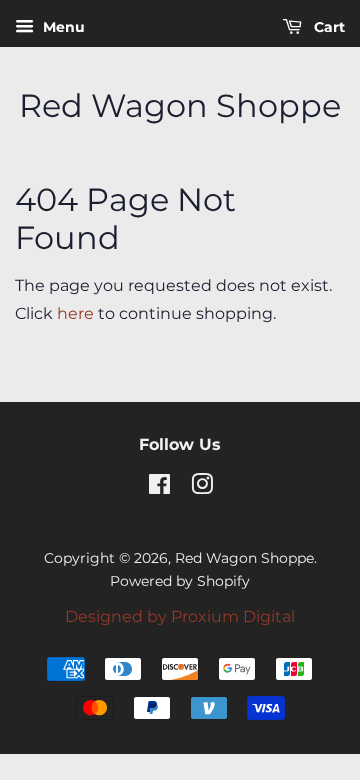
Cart (327, 27)
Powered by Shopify (180, 581)
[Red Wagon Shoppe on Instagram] (202, 488)
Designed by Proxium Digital (180, 616)
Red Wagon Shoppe (180, 106)
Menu (62, 27)
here (75, 313)
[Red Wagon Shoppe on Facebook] (159, 488)
